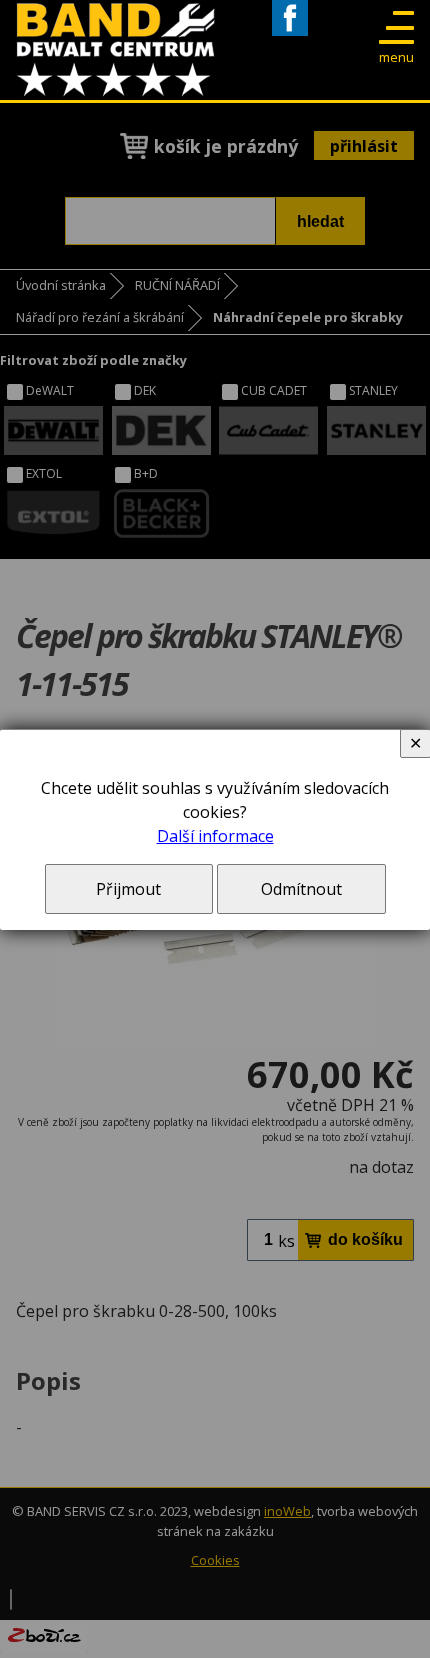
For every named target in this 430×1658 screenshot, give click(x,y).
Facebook (290, 35)
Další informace (215, 836)
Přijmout (128, 889)
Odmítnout (301, 889)
